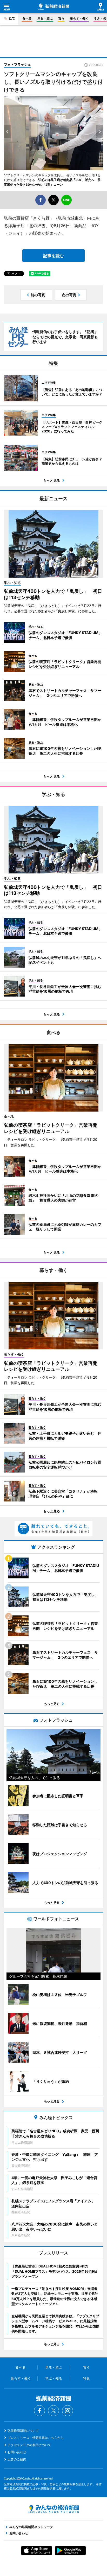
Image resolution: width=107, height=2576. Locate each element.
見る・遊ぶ (45, 18)
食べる (27, 18)
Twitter (53, 2411)
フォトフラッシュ (17, 64)
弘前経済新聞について (23, 2431)
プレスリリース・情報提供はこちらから (36, 2438)
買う (61, 18)
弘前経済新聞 (53, 7)
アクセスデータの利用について (29, 2445)
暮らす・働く (79, 18)
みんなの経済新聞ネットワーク (53, 2509)
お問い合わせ (17, 2452)
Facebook (39, 2411)
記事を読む (53, 256)
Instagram (68, 2411)
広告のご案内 (17, 2459)
